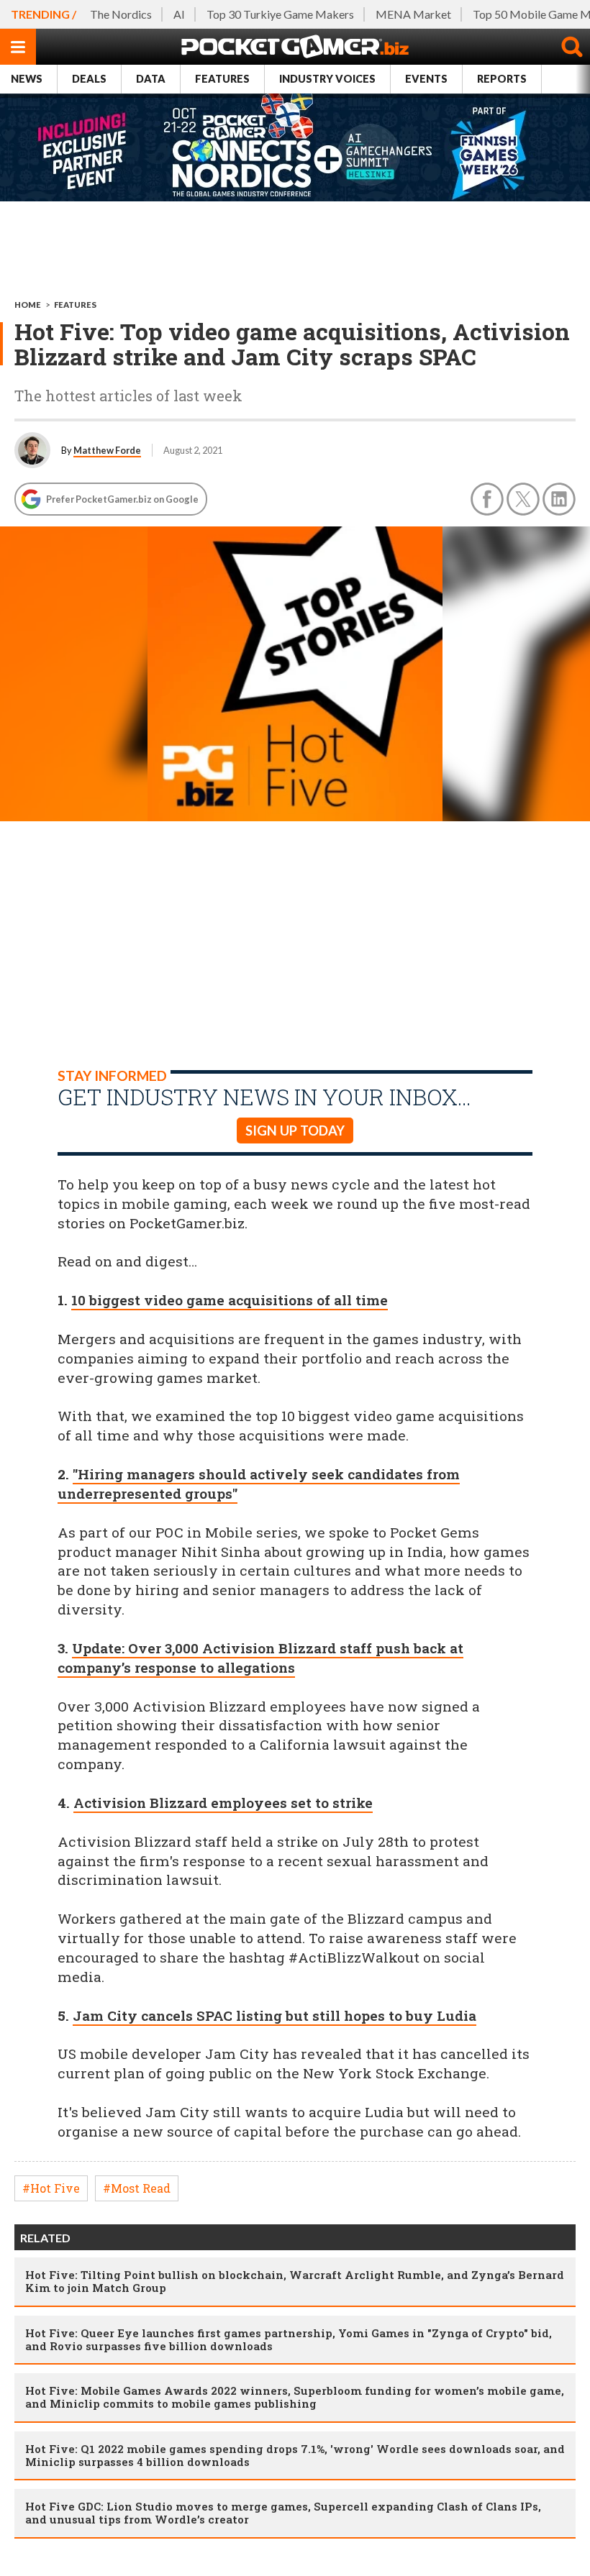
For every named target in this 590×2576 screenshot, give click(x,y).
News (27, 79)
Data (151, 79)
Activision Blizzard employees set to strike (223, 1803)
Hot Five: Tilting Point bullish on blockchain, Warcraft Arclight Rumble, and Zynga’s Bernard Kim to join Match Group (295, 2281)
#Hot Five (51, 2188)
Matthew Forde (107, 450)
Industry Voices (327, 79)
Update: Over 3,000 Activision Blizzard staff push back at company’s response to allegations (260, 1658)
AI (179, 14)
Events (426, 79)
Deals (89, 79)
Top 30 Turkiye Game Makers (280, 14)
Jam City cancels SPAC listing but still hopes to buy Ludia (274, 2015)
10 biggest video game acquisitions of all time (230, 1300)
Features (222, 79)
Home (28, 305)
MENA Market (413, 14)
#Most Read (137, 2188)
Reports (502, 79)
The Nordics (121, 14)
